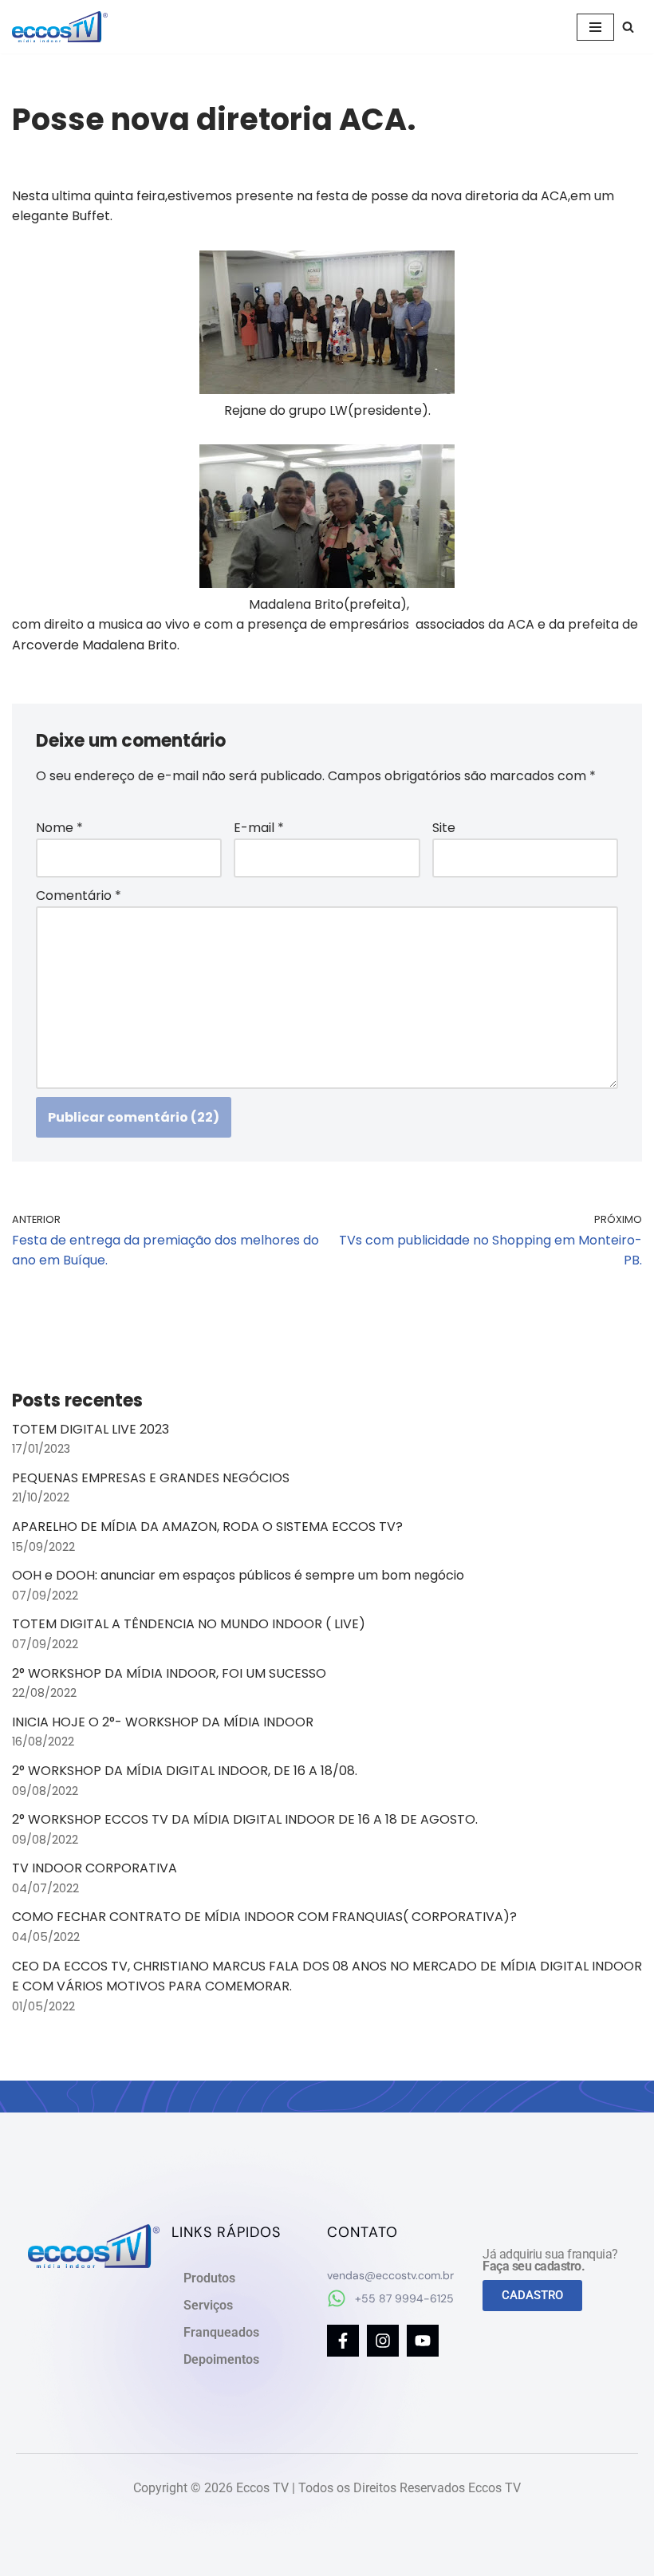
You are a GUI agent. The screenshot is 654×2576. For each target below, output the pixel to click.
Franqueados (221, 2332)
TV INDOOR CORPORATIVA (95, 1868)
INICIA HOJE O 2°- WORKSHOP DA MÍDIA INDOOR (163, 1722)
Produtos (209, 2278)
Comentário (79, 895)
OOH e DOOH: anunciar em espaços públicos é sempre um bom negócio (238, 1575)
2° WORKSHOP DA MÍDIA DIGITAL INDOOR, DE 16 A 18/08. (185, 1771)
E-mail (259, 828)
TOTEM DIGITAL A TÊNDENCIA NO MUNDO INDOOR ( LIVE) (189, 1624)
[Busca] (628, 27)
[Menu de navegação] (595, 27)
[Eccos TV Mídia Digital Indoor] (60, 27)
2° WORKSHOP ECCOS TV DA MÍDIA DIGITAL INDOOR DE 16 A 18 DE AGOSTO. (245, 1819)
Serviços (208, 2305)
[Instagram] (383, 2341)
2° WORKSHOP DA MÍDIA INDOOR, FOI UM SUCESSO (169, 1673)
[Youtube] (423, 2341)
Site (444, 828)
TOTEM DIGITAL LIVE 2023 (91, 1429)
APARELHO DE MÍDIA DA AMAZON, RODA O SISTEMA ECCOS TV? (207, 1527)
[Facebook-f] (343, 2341)
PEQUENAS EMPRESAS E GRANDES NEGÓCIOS (151, 1478)
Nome (59, 828)
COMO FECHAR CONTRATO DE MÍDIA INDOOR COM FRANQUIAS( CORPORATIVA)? (264, 1917)
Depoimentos (221, 2359)
